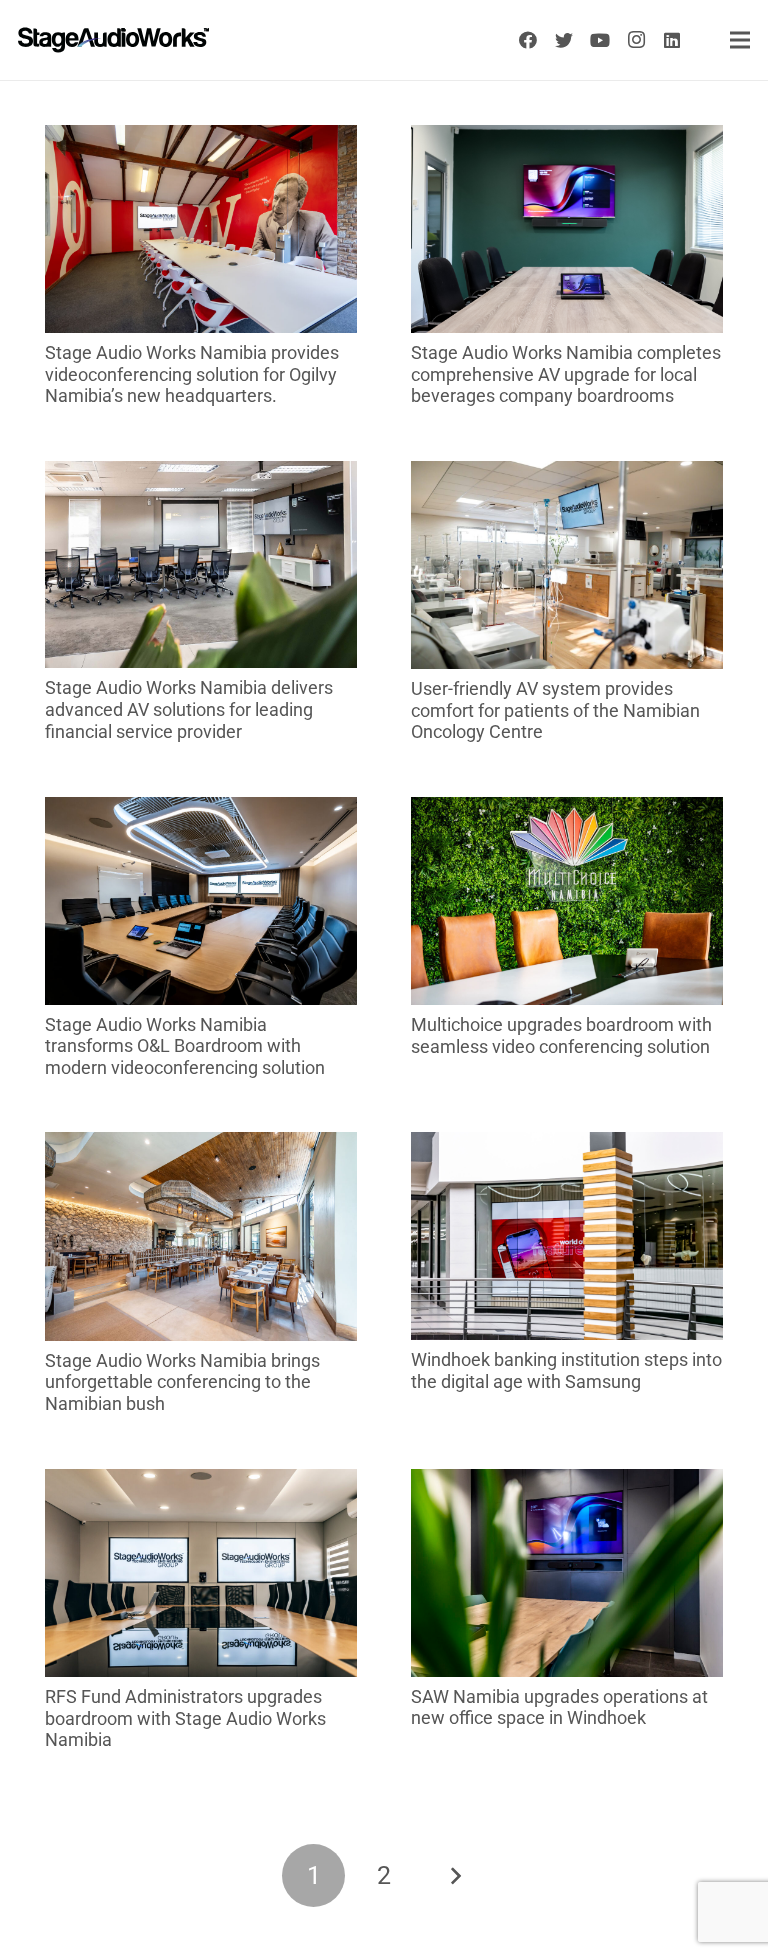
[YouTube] (600, 40)
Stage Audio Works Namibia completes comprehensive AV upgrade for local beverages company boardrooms (566, 374)
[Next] (454, 1875)
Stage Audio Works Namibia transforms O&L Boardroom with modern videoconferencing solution (185, 1046)
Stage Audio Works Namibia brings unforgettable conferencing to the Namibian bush (182, 1382)
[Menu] (740, 40)
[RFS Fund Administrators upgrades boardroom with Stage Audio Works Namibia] (201, 1482)
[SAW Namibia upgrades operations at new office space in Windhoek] (567, 1482)
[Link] (113, 40)
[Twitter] (564, 40)
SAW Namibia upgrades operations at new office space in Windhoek (559, 1707)
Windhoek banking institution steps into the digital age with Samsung (566, 1370)
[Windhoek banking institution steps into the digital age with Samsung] (567, 1145)
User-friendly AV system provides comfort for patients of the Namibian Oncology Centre (555, 710)
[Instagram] (636, 40)
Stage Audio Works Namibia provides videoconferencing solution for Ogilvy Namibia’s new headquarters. (192, 374)
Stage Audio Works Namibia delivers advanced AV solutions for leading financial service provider (189, 709)
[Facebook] (528, 40)
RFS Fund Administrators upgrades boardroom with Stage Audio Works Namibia (185, 1718)
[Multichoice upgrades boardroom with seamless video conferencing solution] (567, 810)
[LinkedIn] (672, 40)
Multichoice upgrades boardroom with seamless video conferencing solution (561, 1035)
